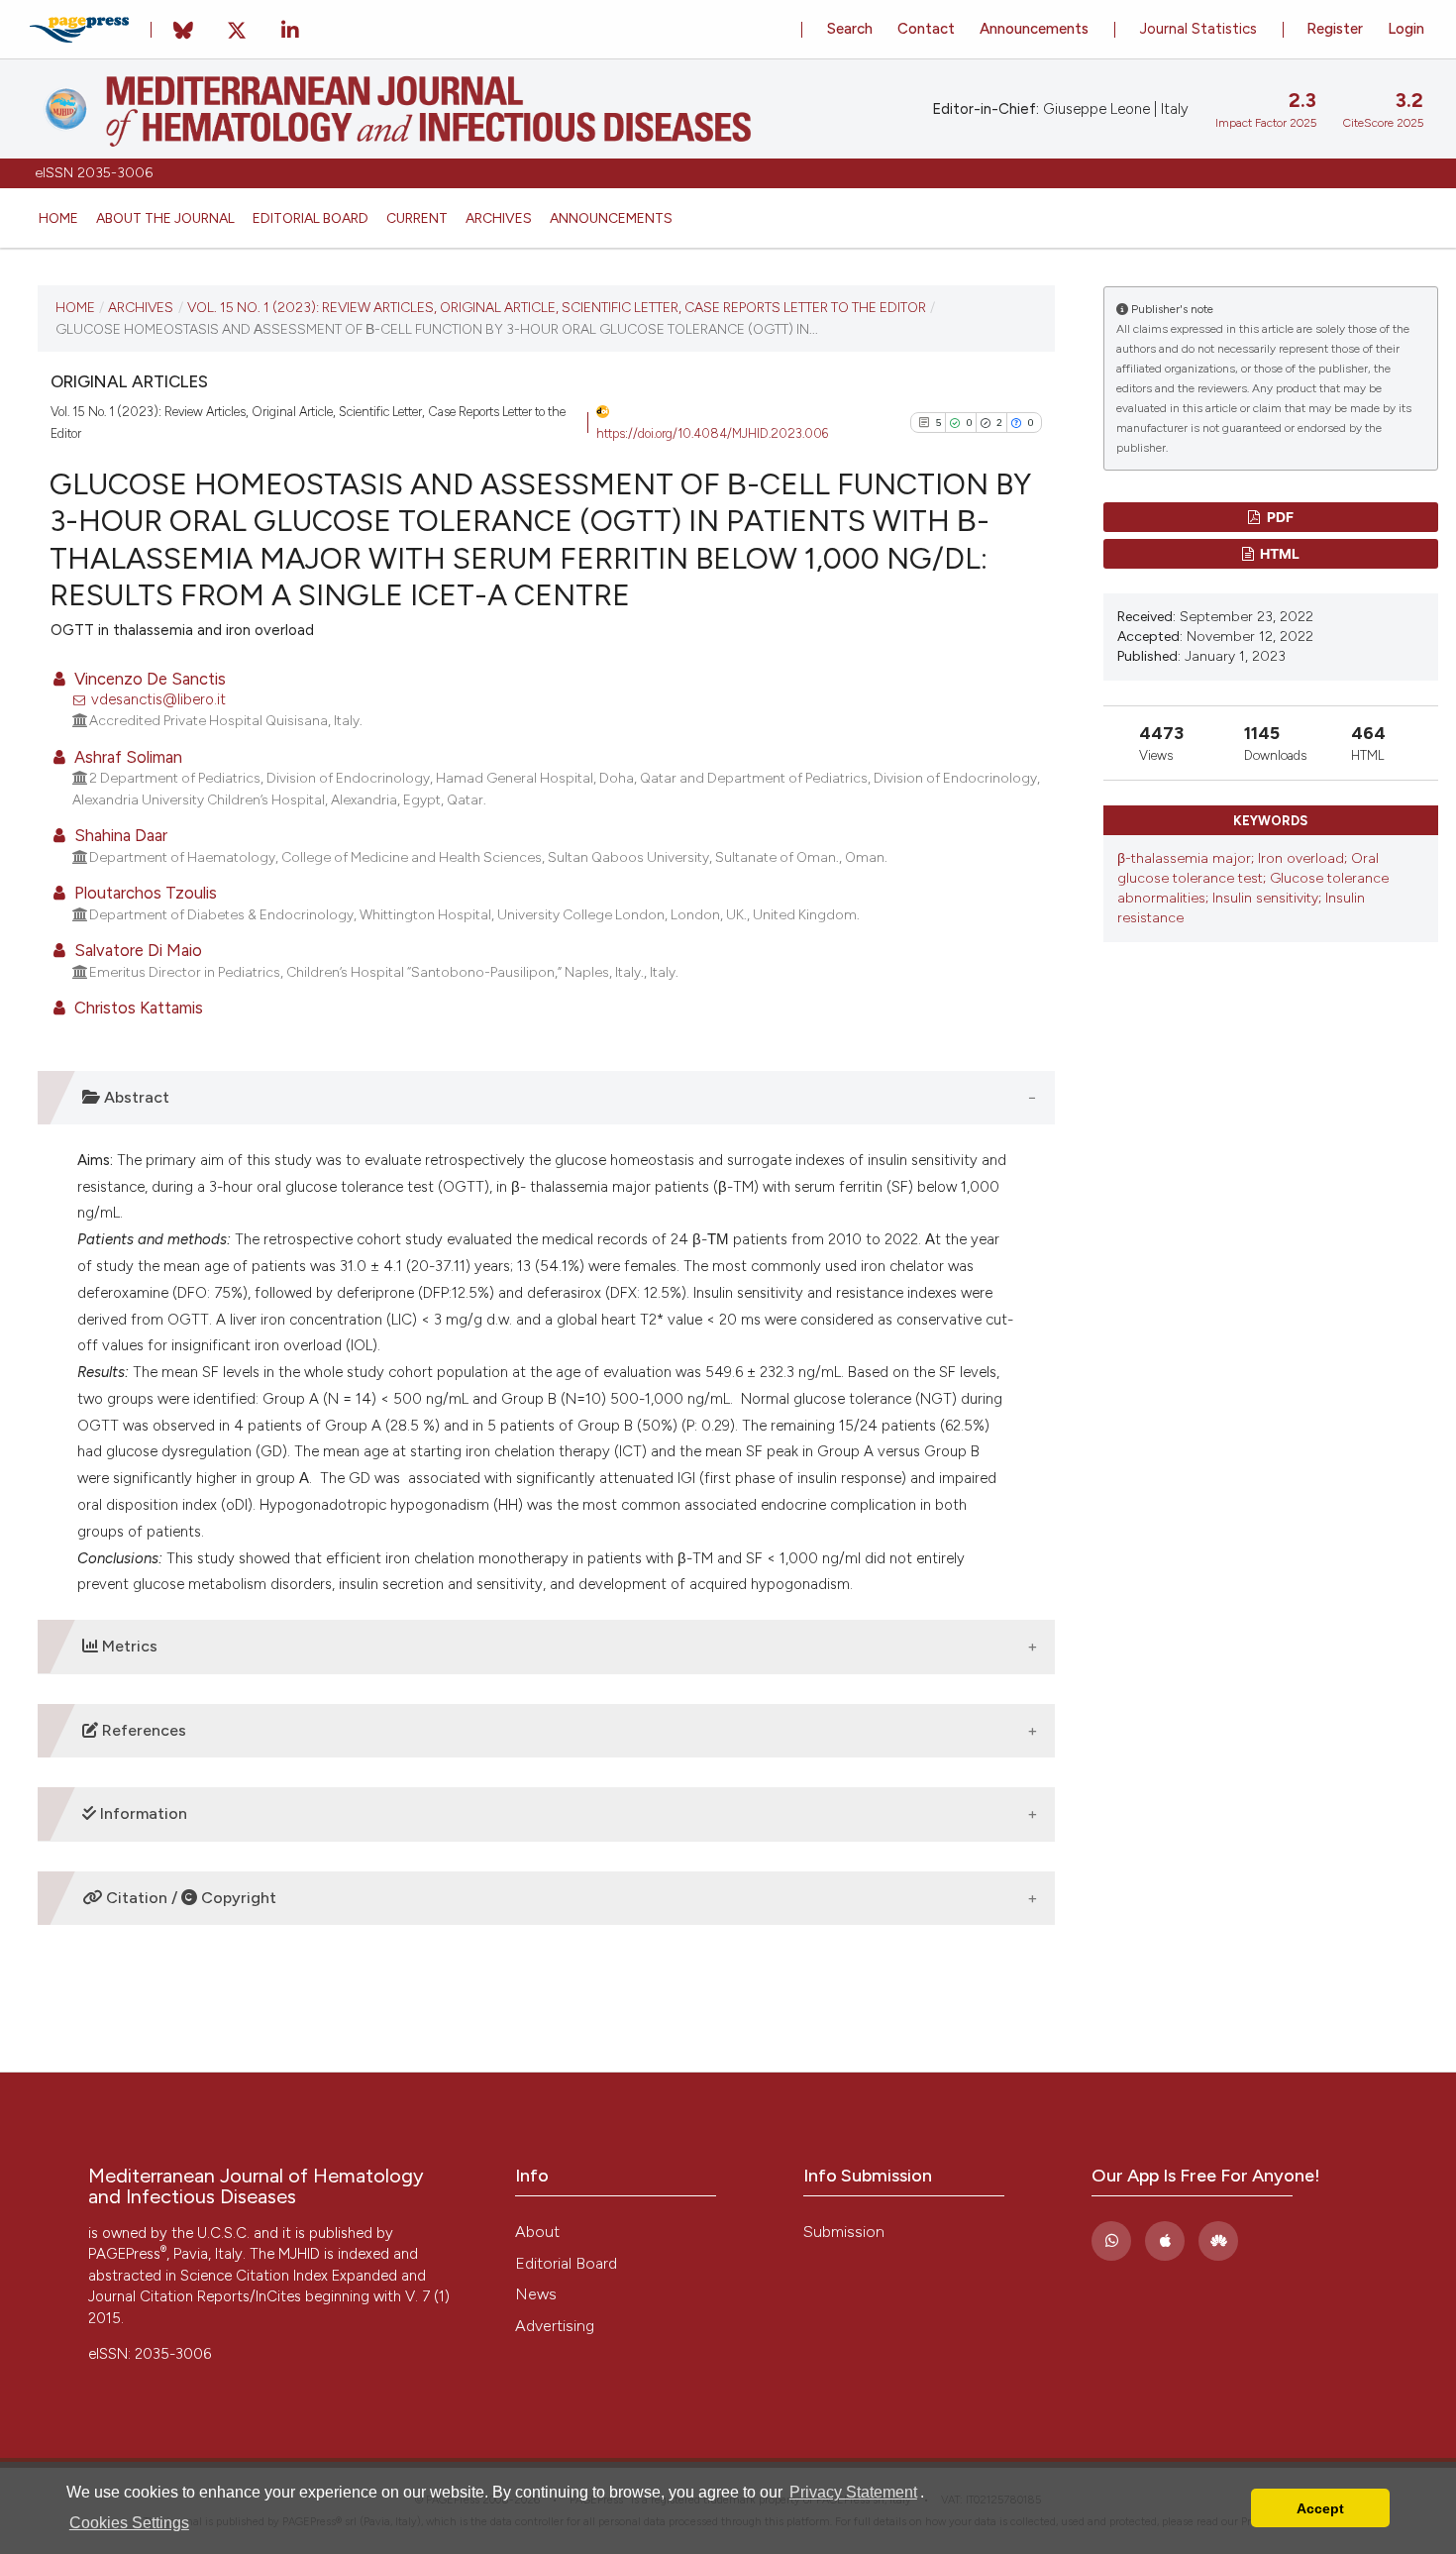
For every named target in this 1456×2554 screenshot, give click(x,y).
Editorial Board (311, 218)
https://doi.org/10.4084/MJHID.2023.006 (712, 433)
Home (58, 218)
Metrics (128, 1646)
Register (1335, 29)
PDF (1279, 517)
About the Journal (165, 218)
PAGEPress (127, 2254)
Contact (926, 29)
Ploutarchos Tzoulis (144, 893)
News (536, 2294)
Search (850, 29)
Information (142, 1813)
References (142, 1730)
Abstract (135, 1097)
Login (1406, 29)
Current (417, 218)
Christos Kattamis (137, 1008)
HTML (1278, 553)
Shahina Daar (119, 835)
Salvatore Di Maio (136, 950)
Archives (499, 218)
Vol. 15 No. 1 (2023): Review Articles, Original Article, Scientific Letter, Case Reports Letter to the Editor (557, 307)
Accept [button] (1320, 2508)
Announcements (611, 218)
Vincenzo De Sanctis (148, 679)
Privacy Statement (853, 2492)
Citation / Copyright (189, 1898)
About (537, 2232)
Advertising (555, 2326)
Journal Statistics (1198, 29)
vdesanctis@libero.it (158, 699)
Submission (844, 2232)
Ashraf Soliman (126, 757)
